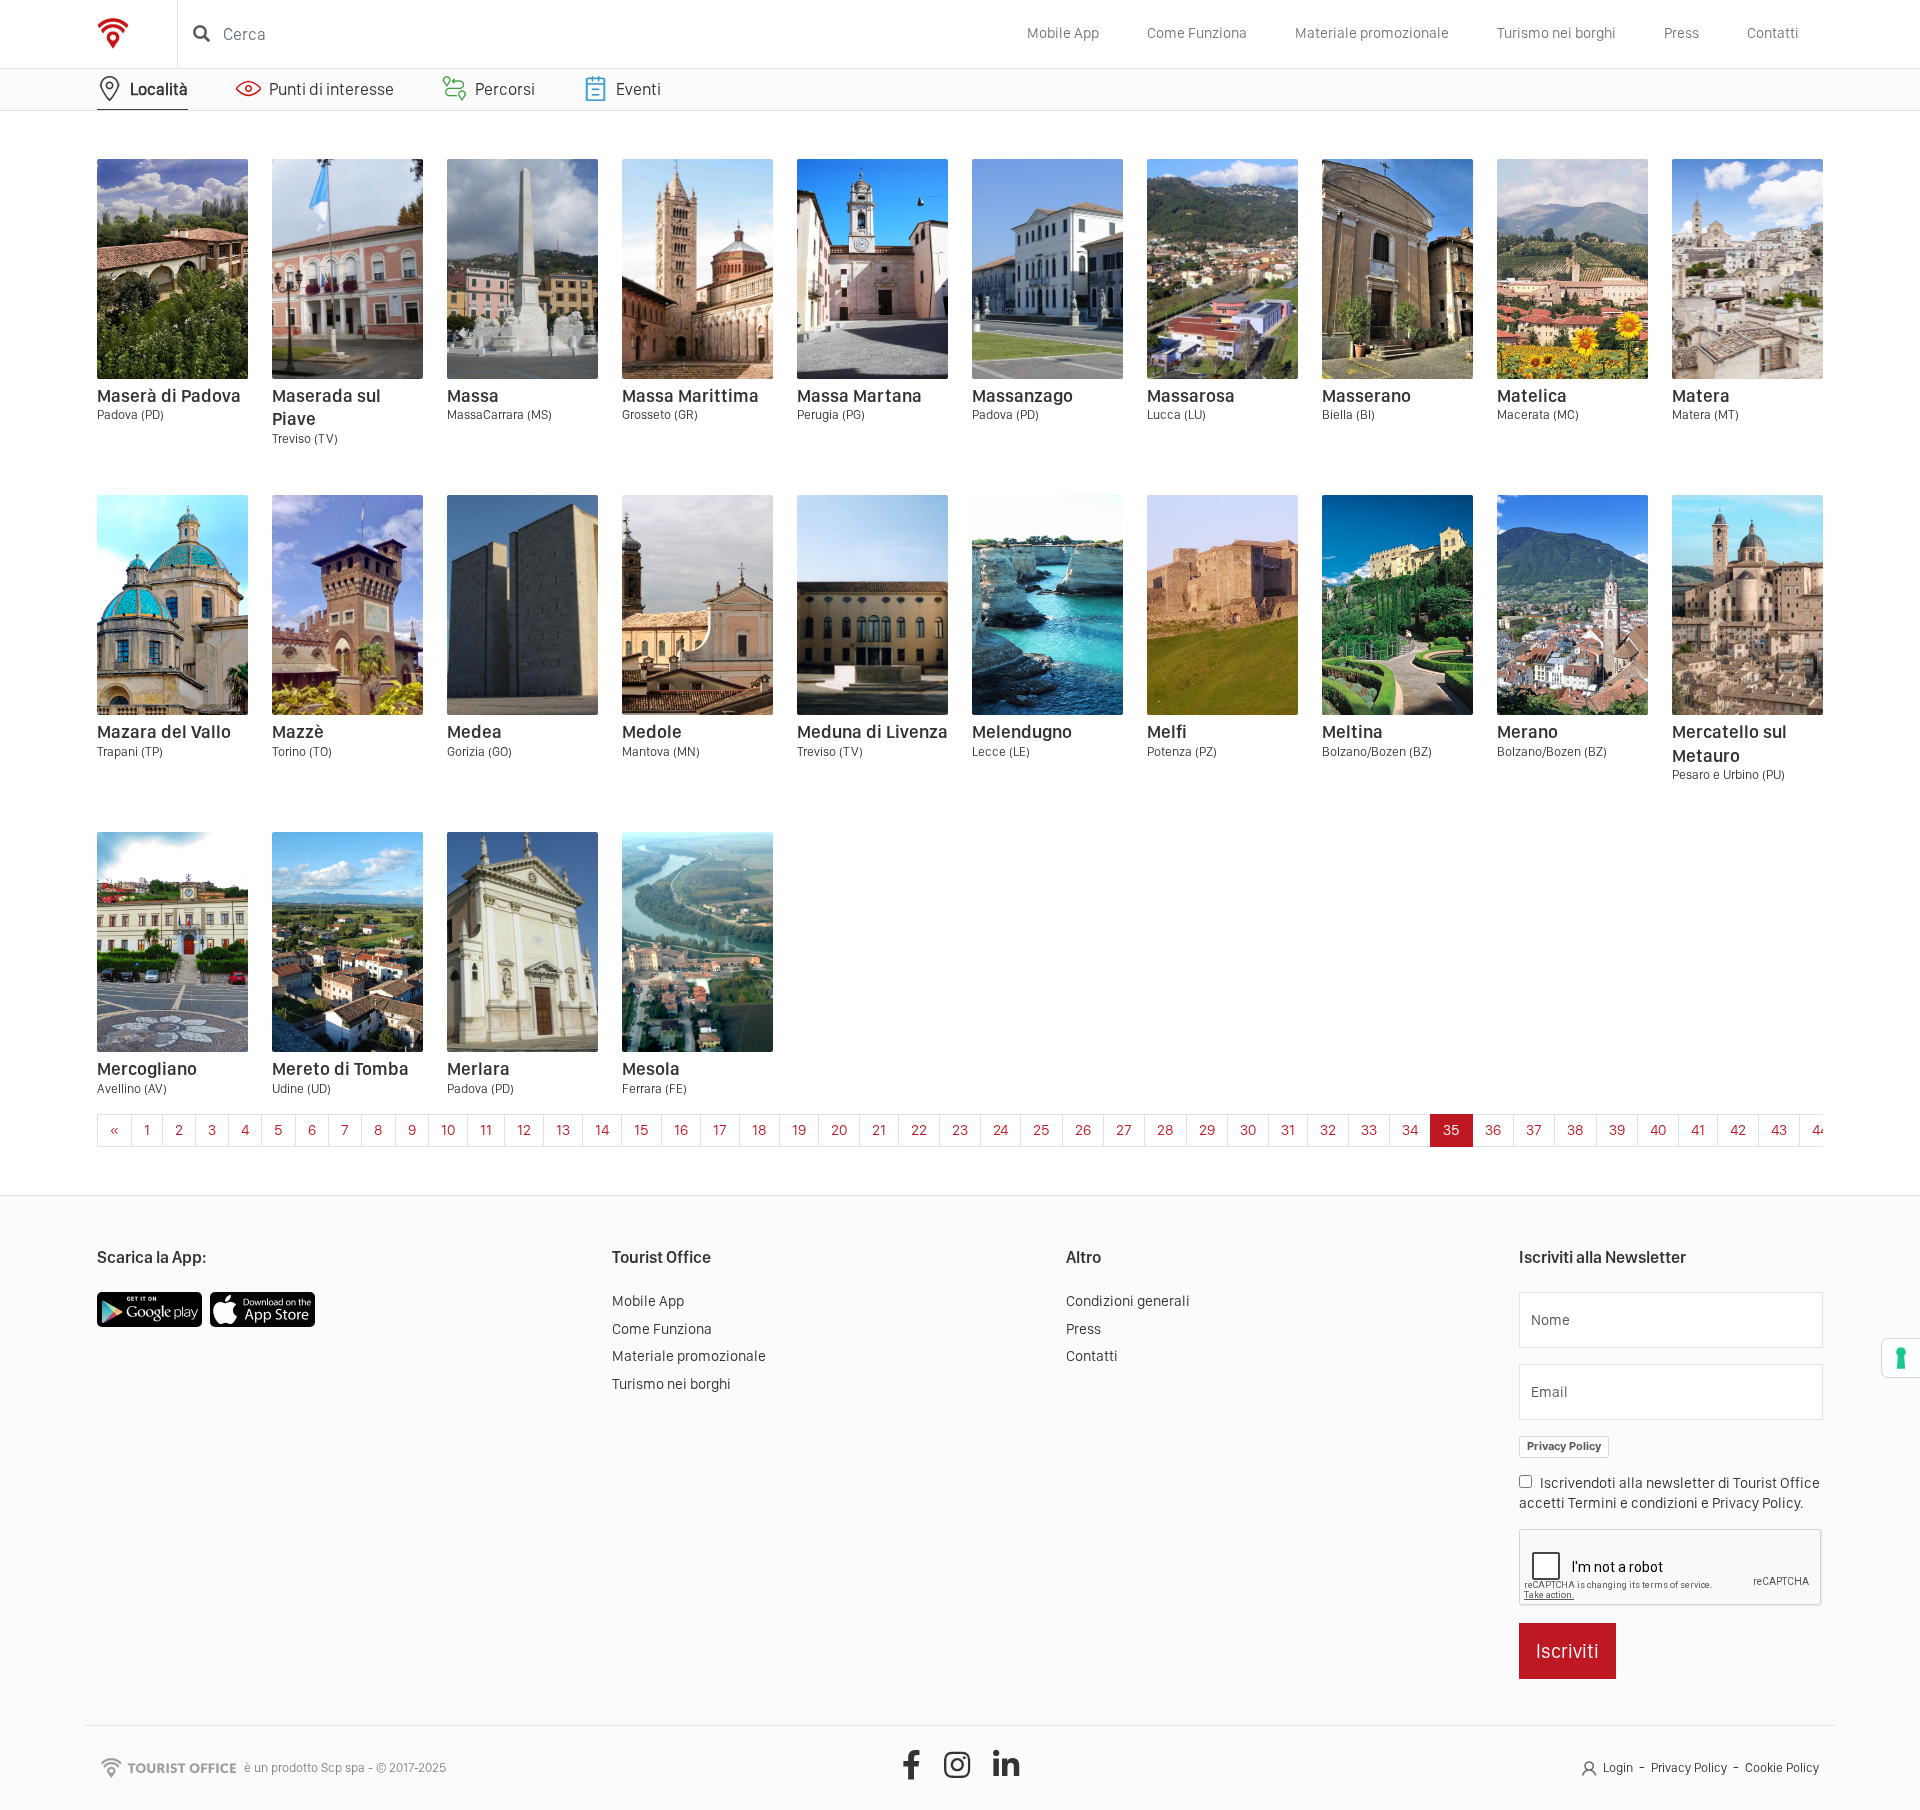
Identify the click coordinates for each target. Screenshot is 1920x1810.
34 (1410, 1130)
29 (1207, 1130)
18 (759, 1130)
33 (1369, 1130)
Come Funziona (1197, 33)
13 (563, 1130)
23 (960, 1130)
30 (1248, 1130)
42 (1738, 1130)
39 (1617, 1130)
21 (879, 1130)
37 (1534, 1130)
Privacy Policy (1564, 1446)
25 (1041, 1130)
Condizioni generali (1128, 1301)
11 (486, 1130)
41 (1698, 1130)
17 (720, 1130)
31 (1288, 1130)
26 (1083, 1130)
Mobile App (1063, 33)
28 (1165, 1130)
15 (641, 1130)
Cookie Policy (1782, 1767)
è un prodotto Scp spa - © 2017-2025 (345, 1767)
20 (839, 1130)
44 (1820, 1130)
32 (1328, 1130)
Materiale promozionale (1372, 33)
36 (1493, 1130)
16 (681, 1130)
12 (524, 1130)
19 (799, 1130)
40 (1658, 1130)
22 (919, 1130)
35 (1451, 1130)
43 (1779, 1130)
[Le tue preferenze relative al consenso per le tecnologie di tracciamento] (1901, 1358)
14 (602, 1130)
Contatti (1773, 33)
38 (1575, 1130)
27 (1124, 1130)
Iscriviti (1567, 1651)
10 (448, 1130)
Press (1681, 33)
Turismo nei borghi (1556, 33)
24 (1000, 1130)
